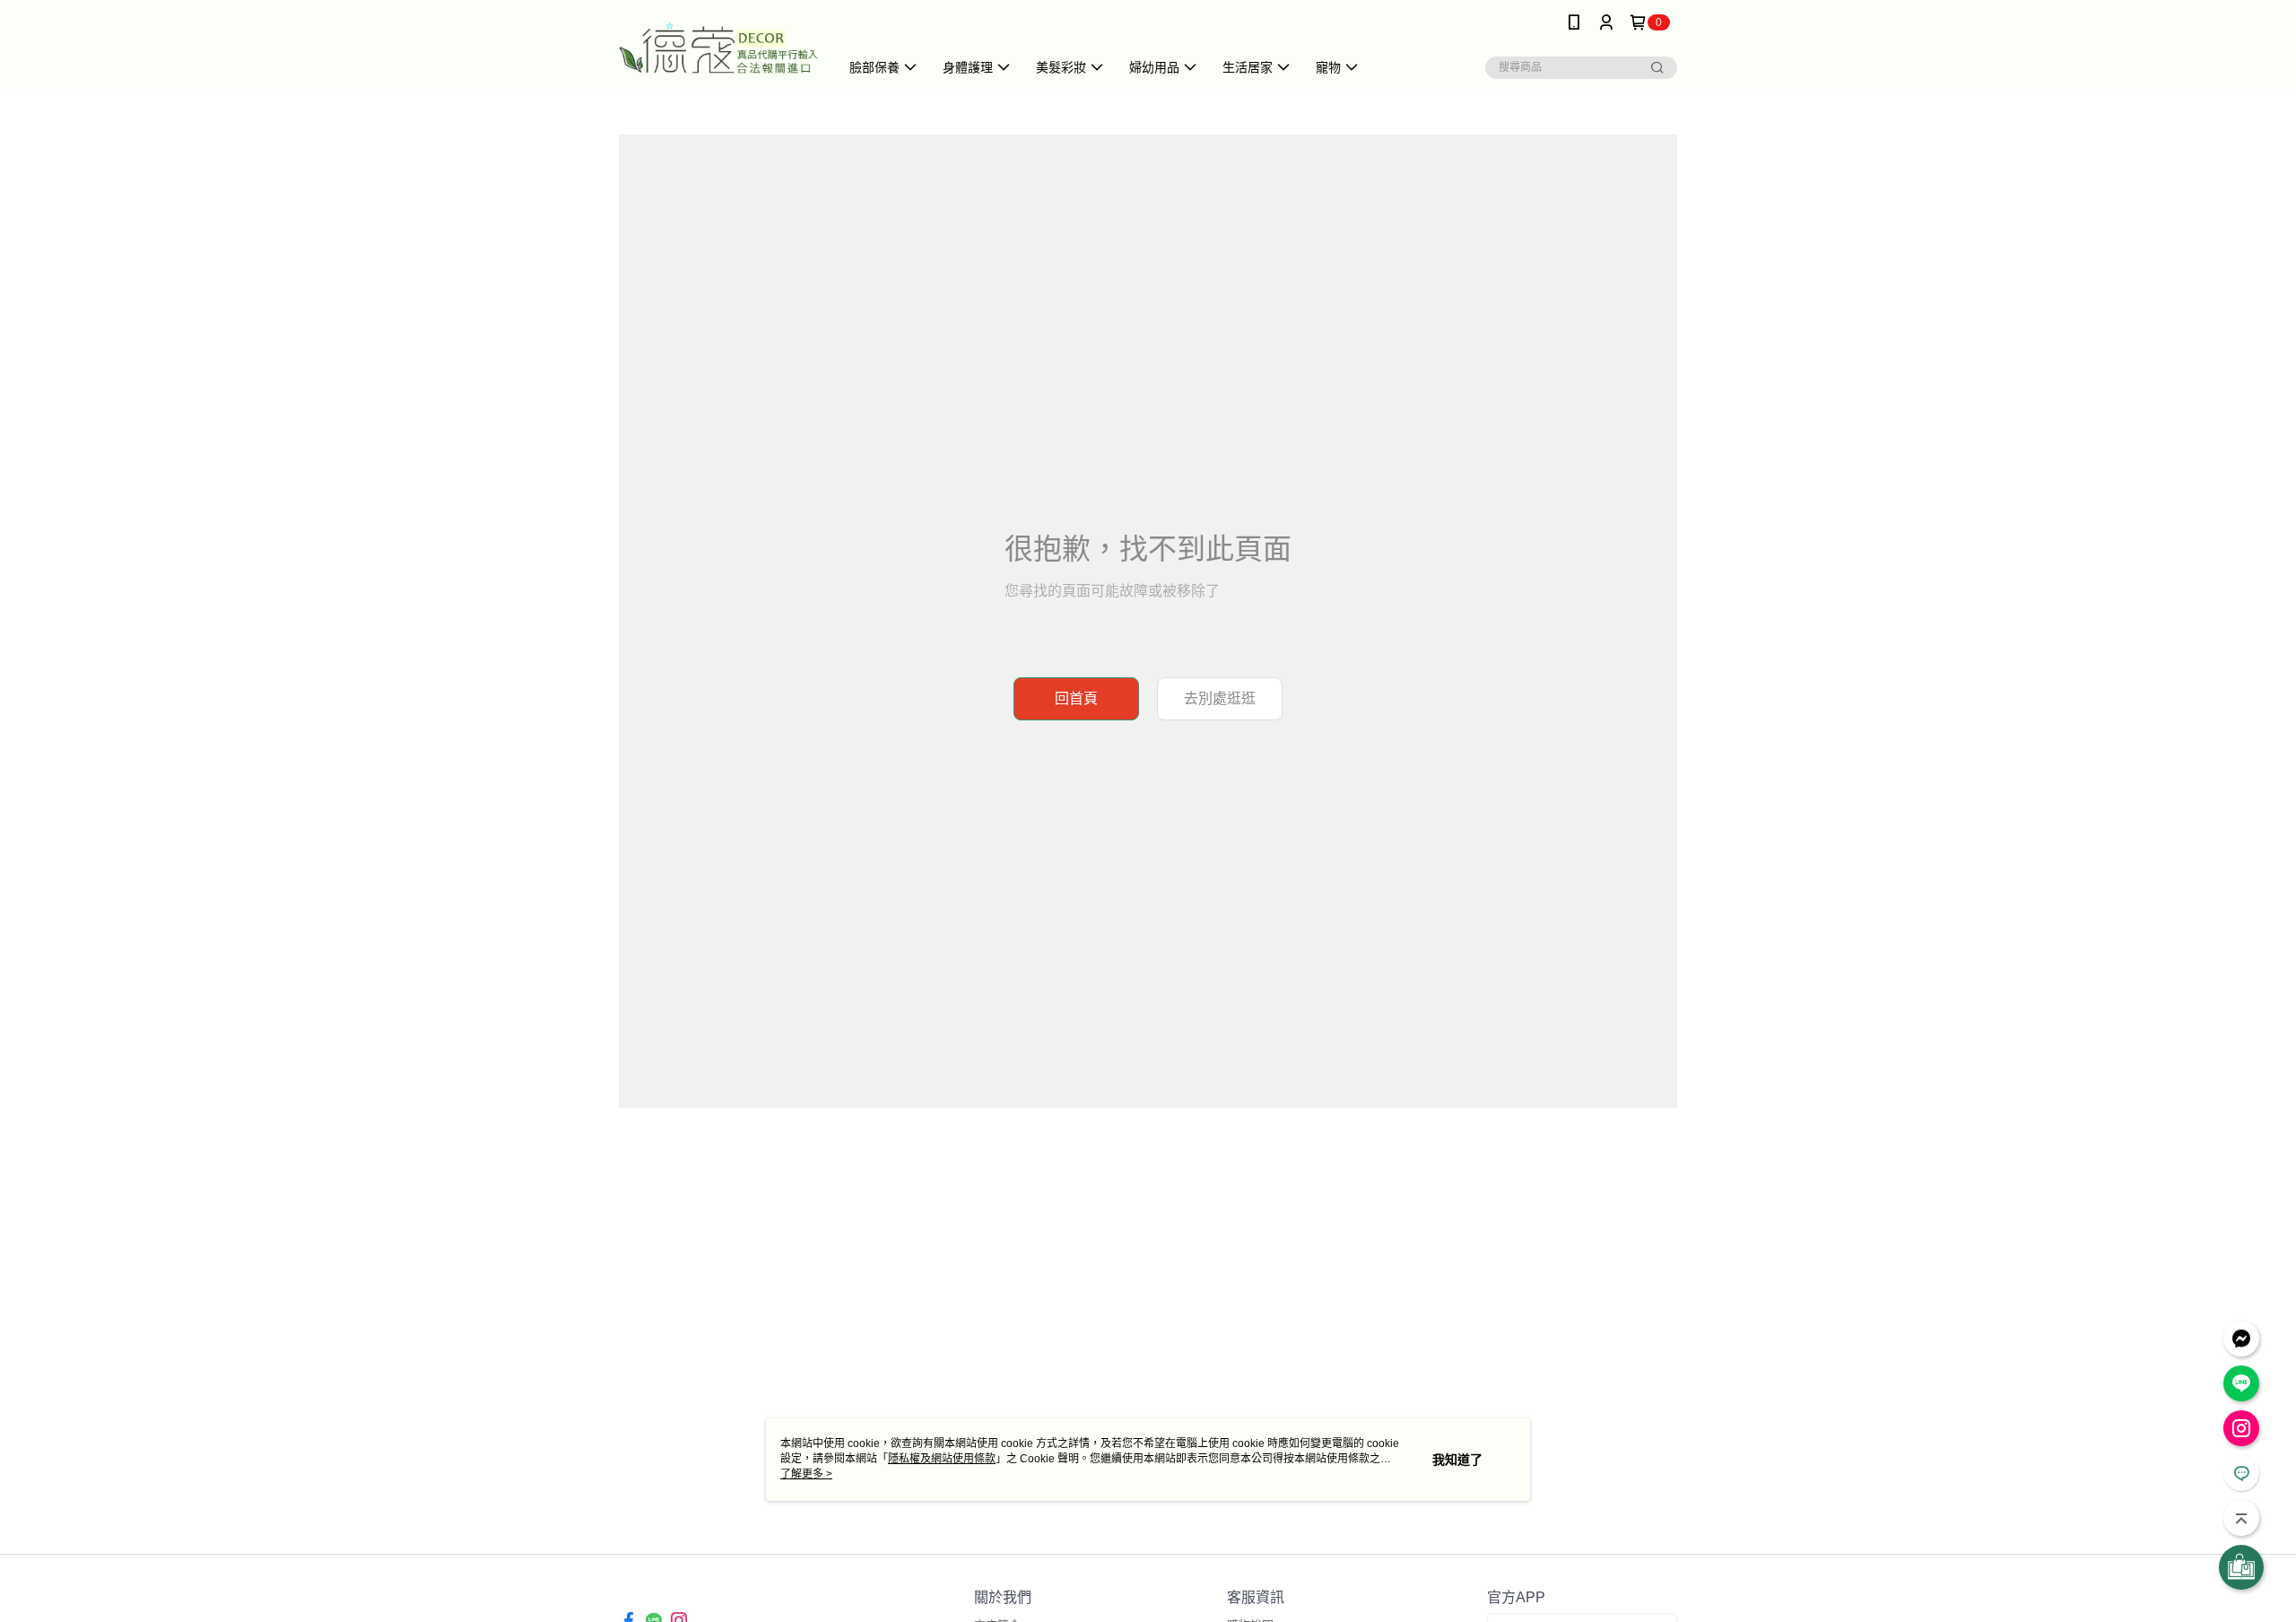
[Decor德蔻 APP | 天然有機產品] (718, 47)
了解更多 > (806, 1474)
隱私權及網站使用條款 (942, 1459)
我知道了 (1457, 1460)
